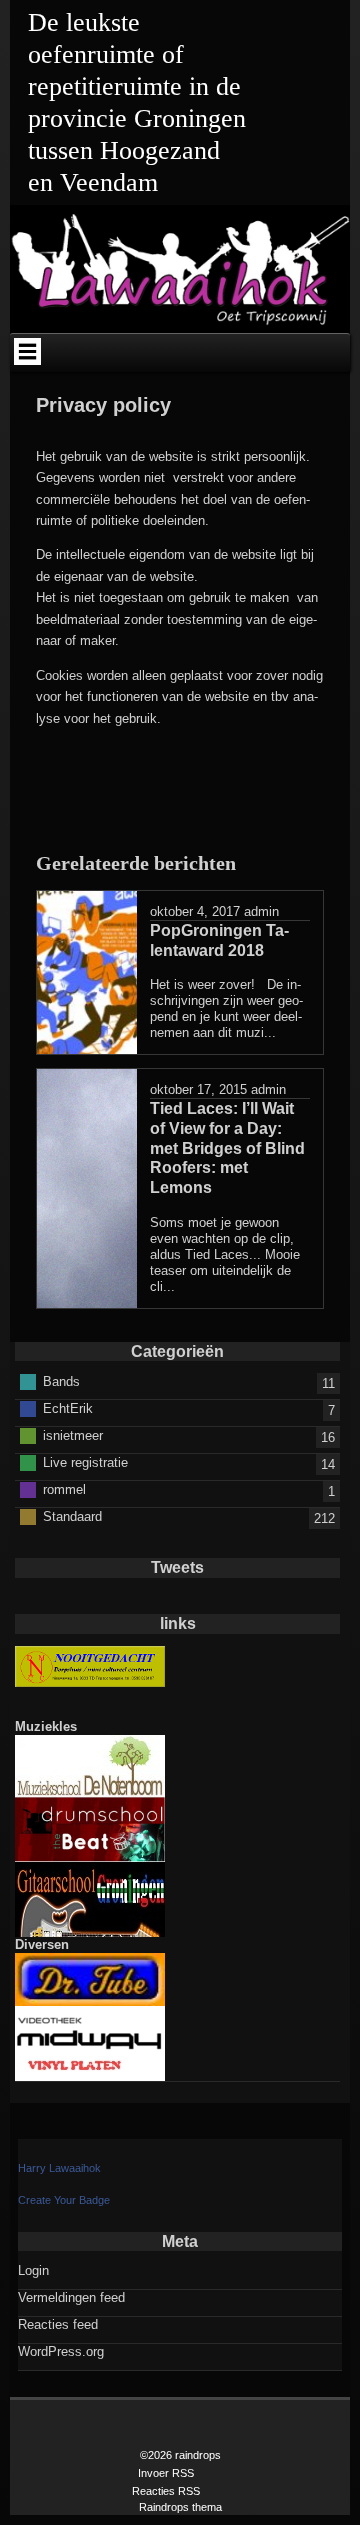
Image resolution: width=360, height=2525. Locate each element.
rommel (64, 1488)
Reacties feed (58, 2324)
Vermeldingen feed (71, 2297)
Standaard (72, 1515)
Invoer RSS (166, 2473)
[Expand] (27, 351)
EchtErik (68, 1407)
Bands (61, 1380)
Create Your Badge (64, 2200)
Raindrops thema (180, 2507)
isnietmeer (73, 1434)
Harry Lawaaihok (59, 2168)
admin (261, 911)
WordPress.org (61, 2351)
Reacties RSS (166, 2491)
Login (33, 2270)
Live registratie (85, 1461)
